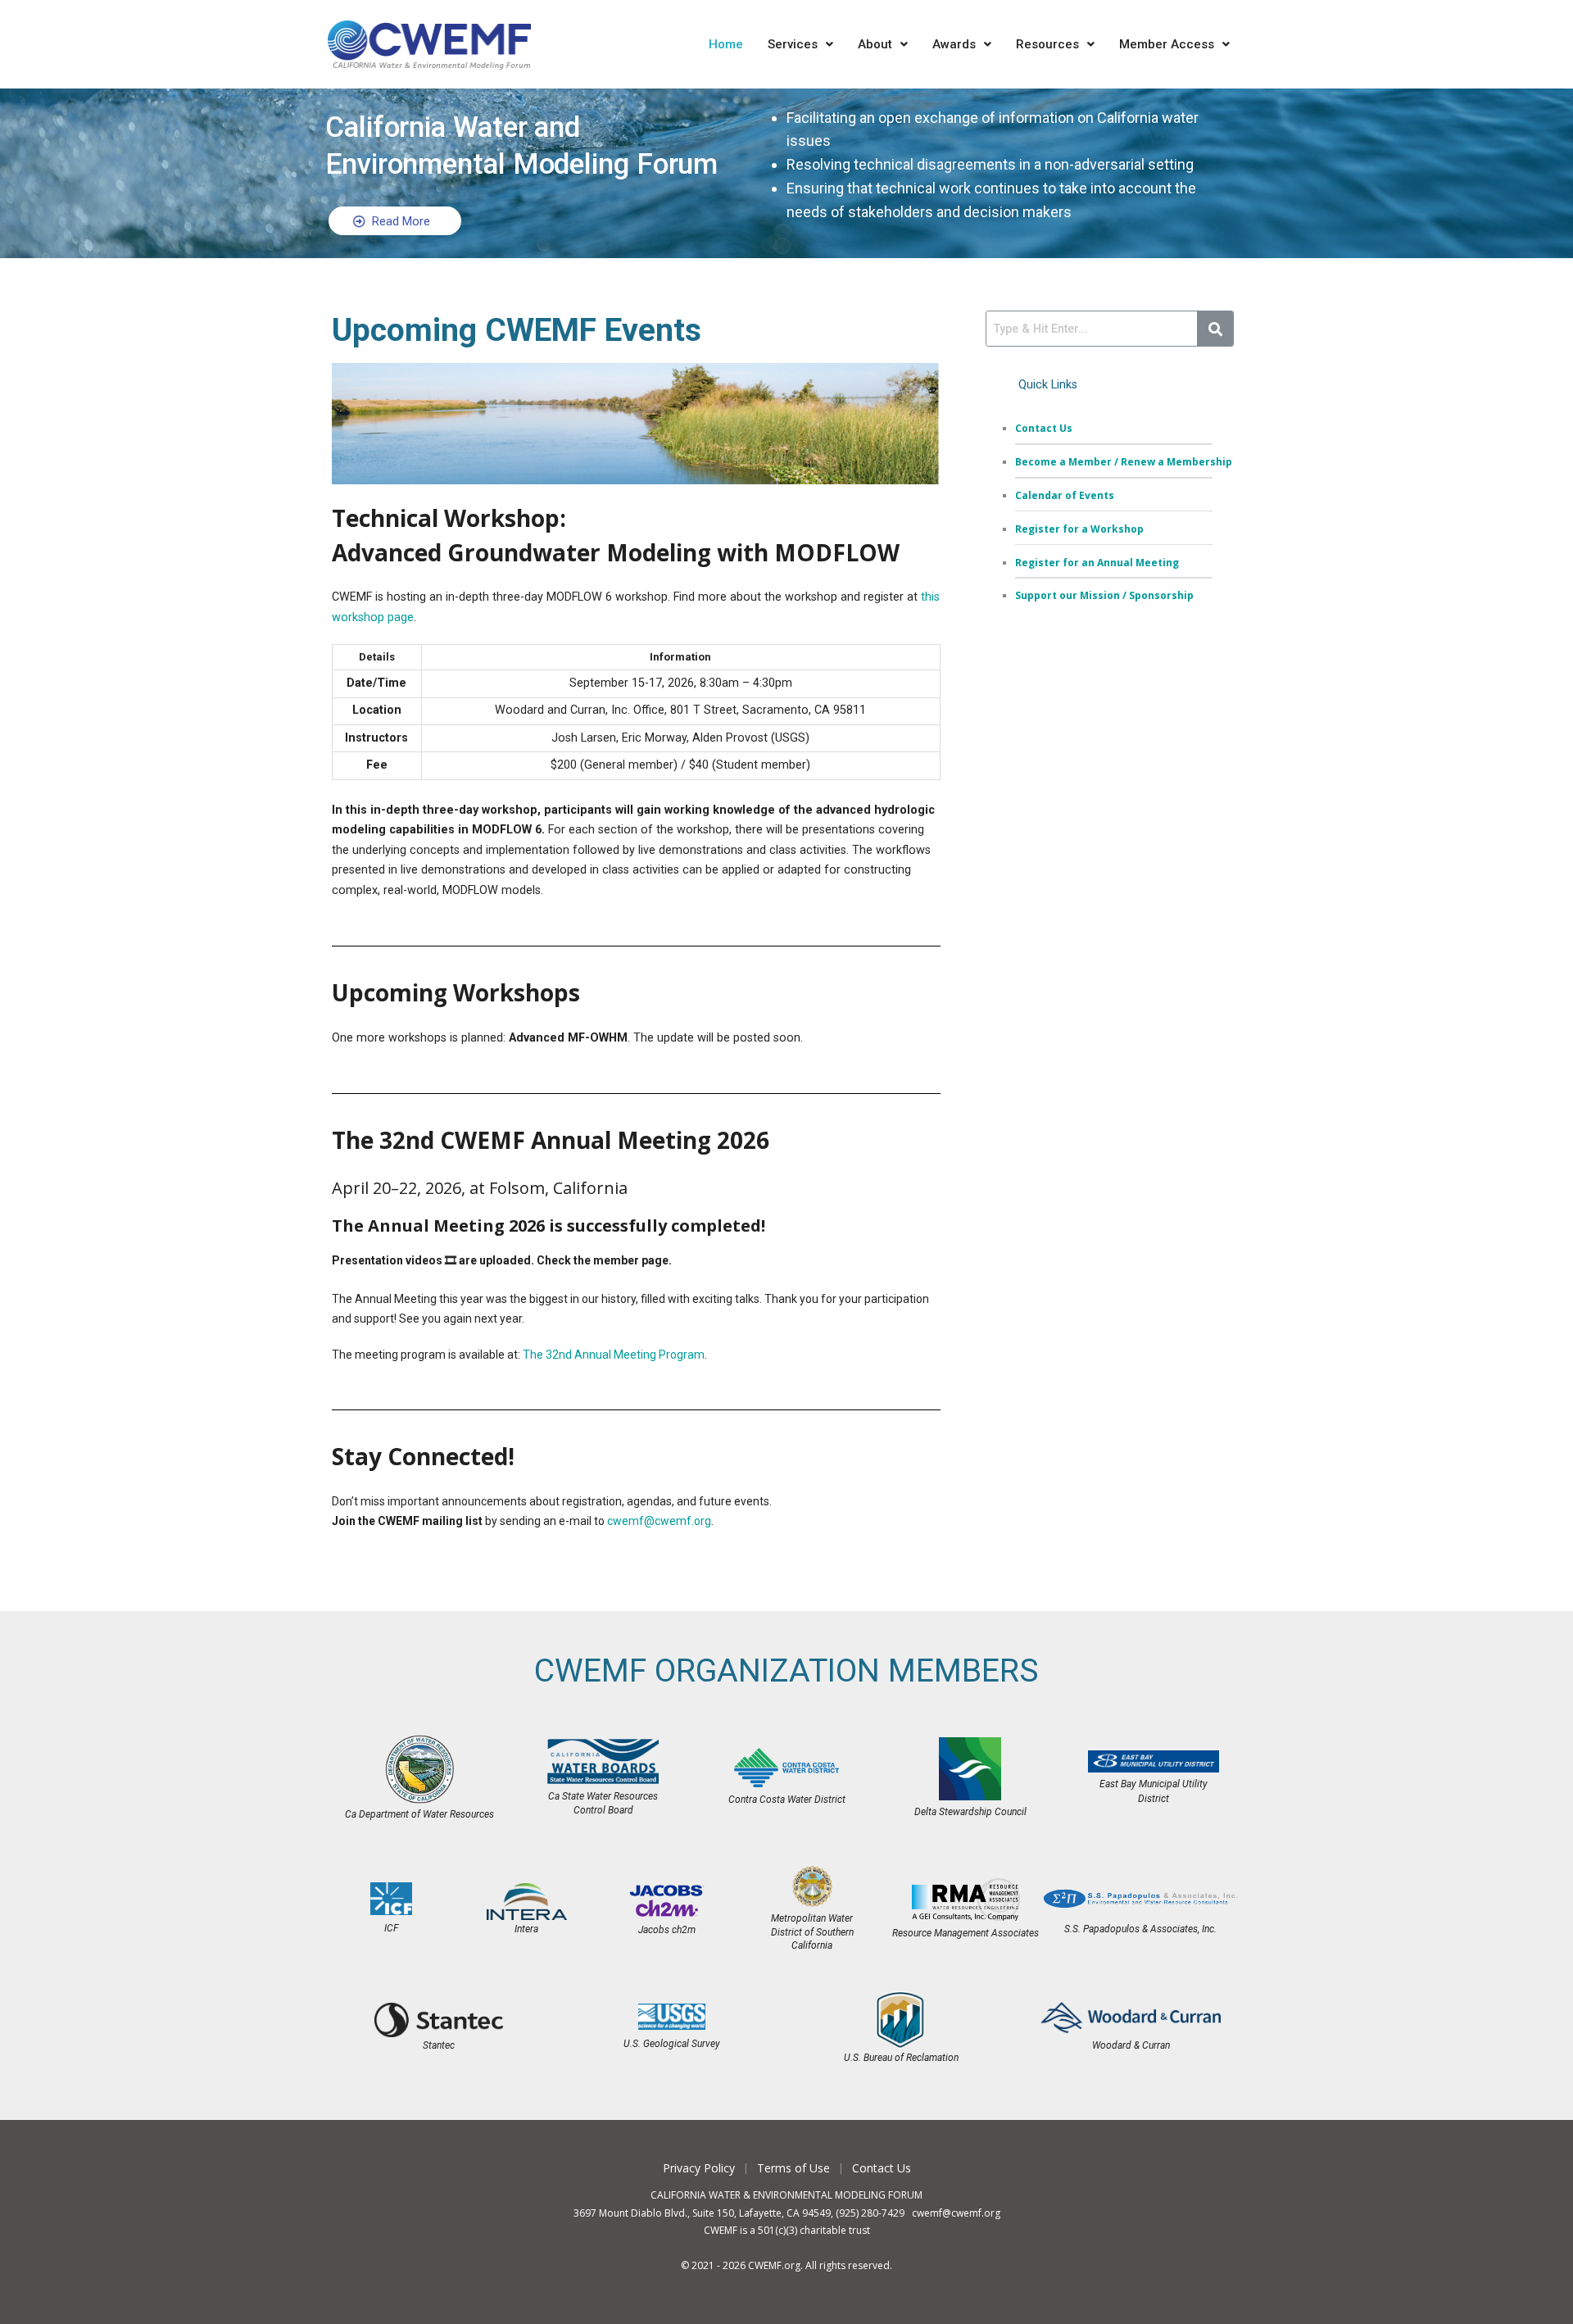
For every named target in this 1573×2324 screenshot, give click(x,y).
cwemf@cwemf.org (659, 1521)
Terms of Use (793, 2168)
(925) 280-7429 (870, 2213)
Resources (1047, 44)
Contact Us (882, 2168)
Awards (954, 44)
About (875, 44)
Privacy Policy (699, 2168)
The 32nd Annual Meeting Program (614, 1355)
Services (793, 44)
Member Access (1167, 44)
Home (726, 44)
